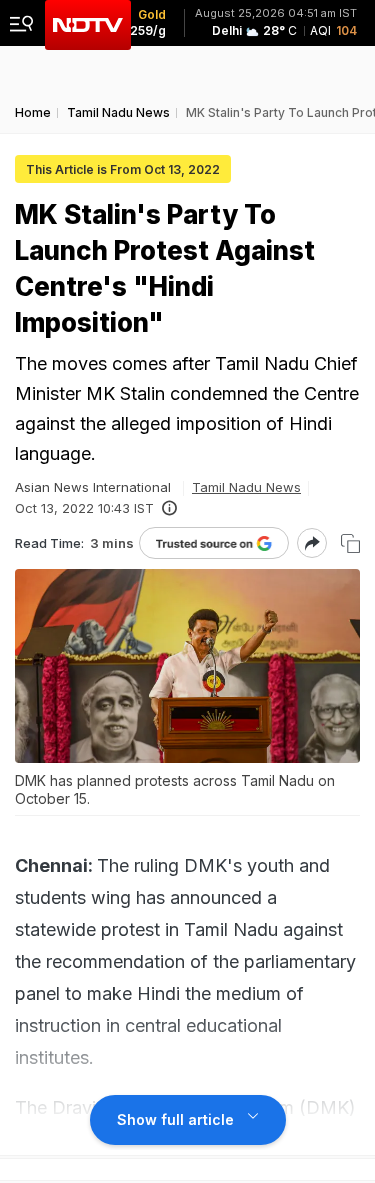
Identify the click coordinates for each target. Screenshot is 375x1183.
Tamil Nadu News (246, 487)
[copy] (350, 543)
